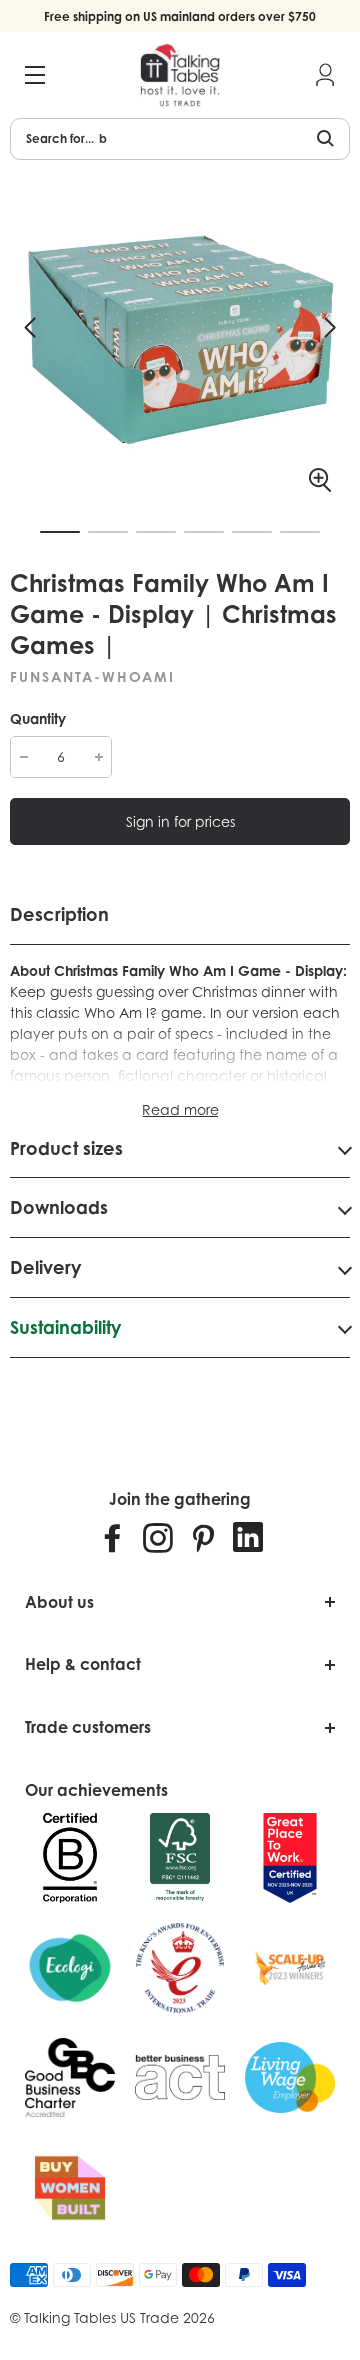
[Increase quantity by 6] (98, 757)
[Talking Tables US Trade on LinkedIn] (248, 1537)
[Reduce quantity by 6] (23, 757)
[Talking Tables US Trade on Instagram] (158, 1537)
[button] (30, 328)
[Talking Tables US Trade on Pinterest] (203, 1537)
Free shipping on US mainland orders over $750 (180, 16)
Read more (180, 1109)
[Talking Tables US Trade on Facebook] (113, 1537)
